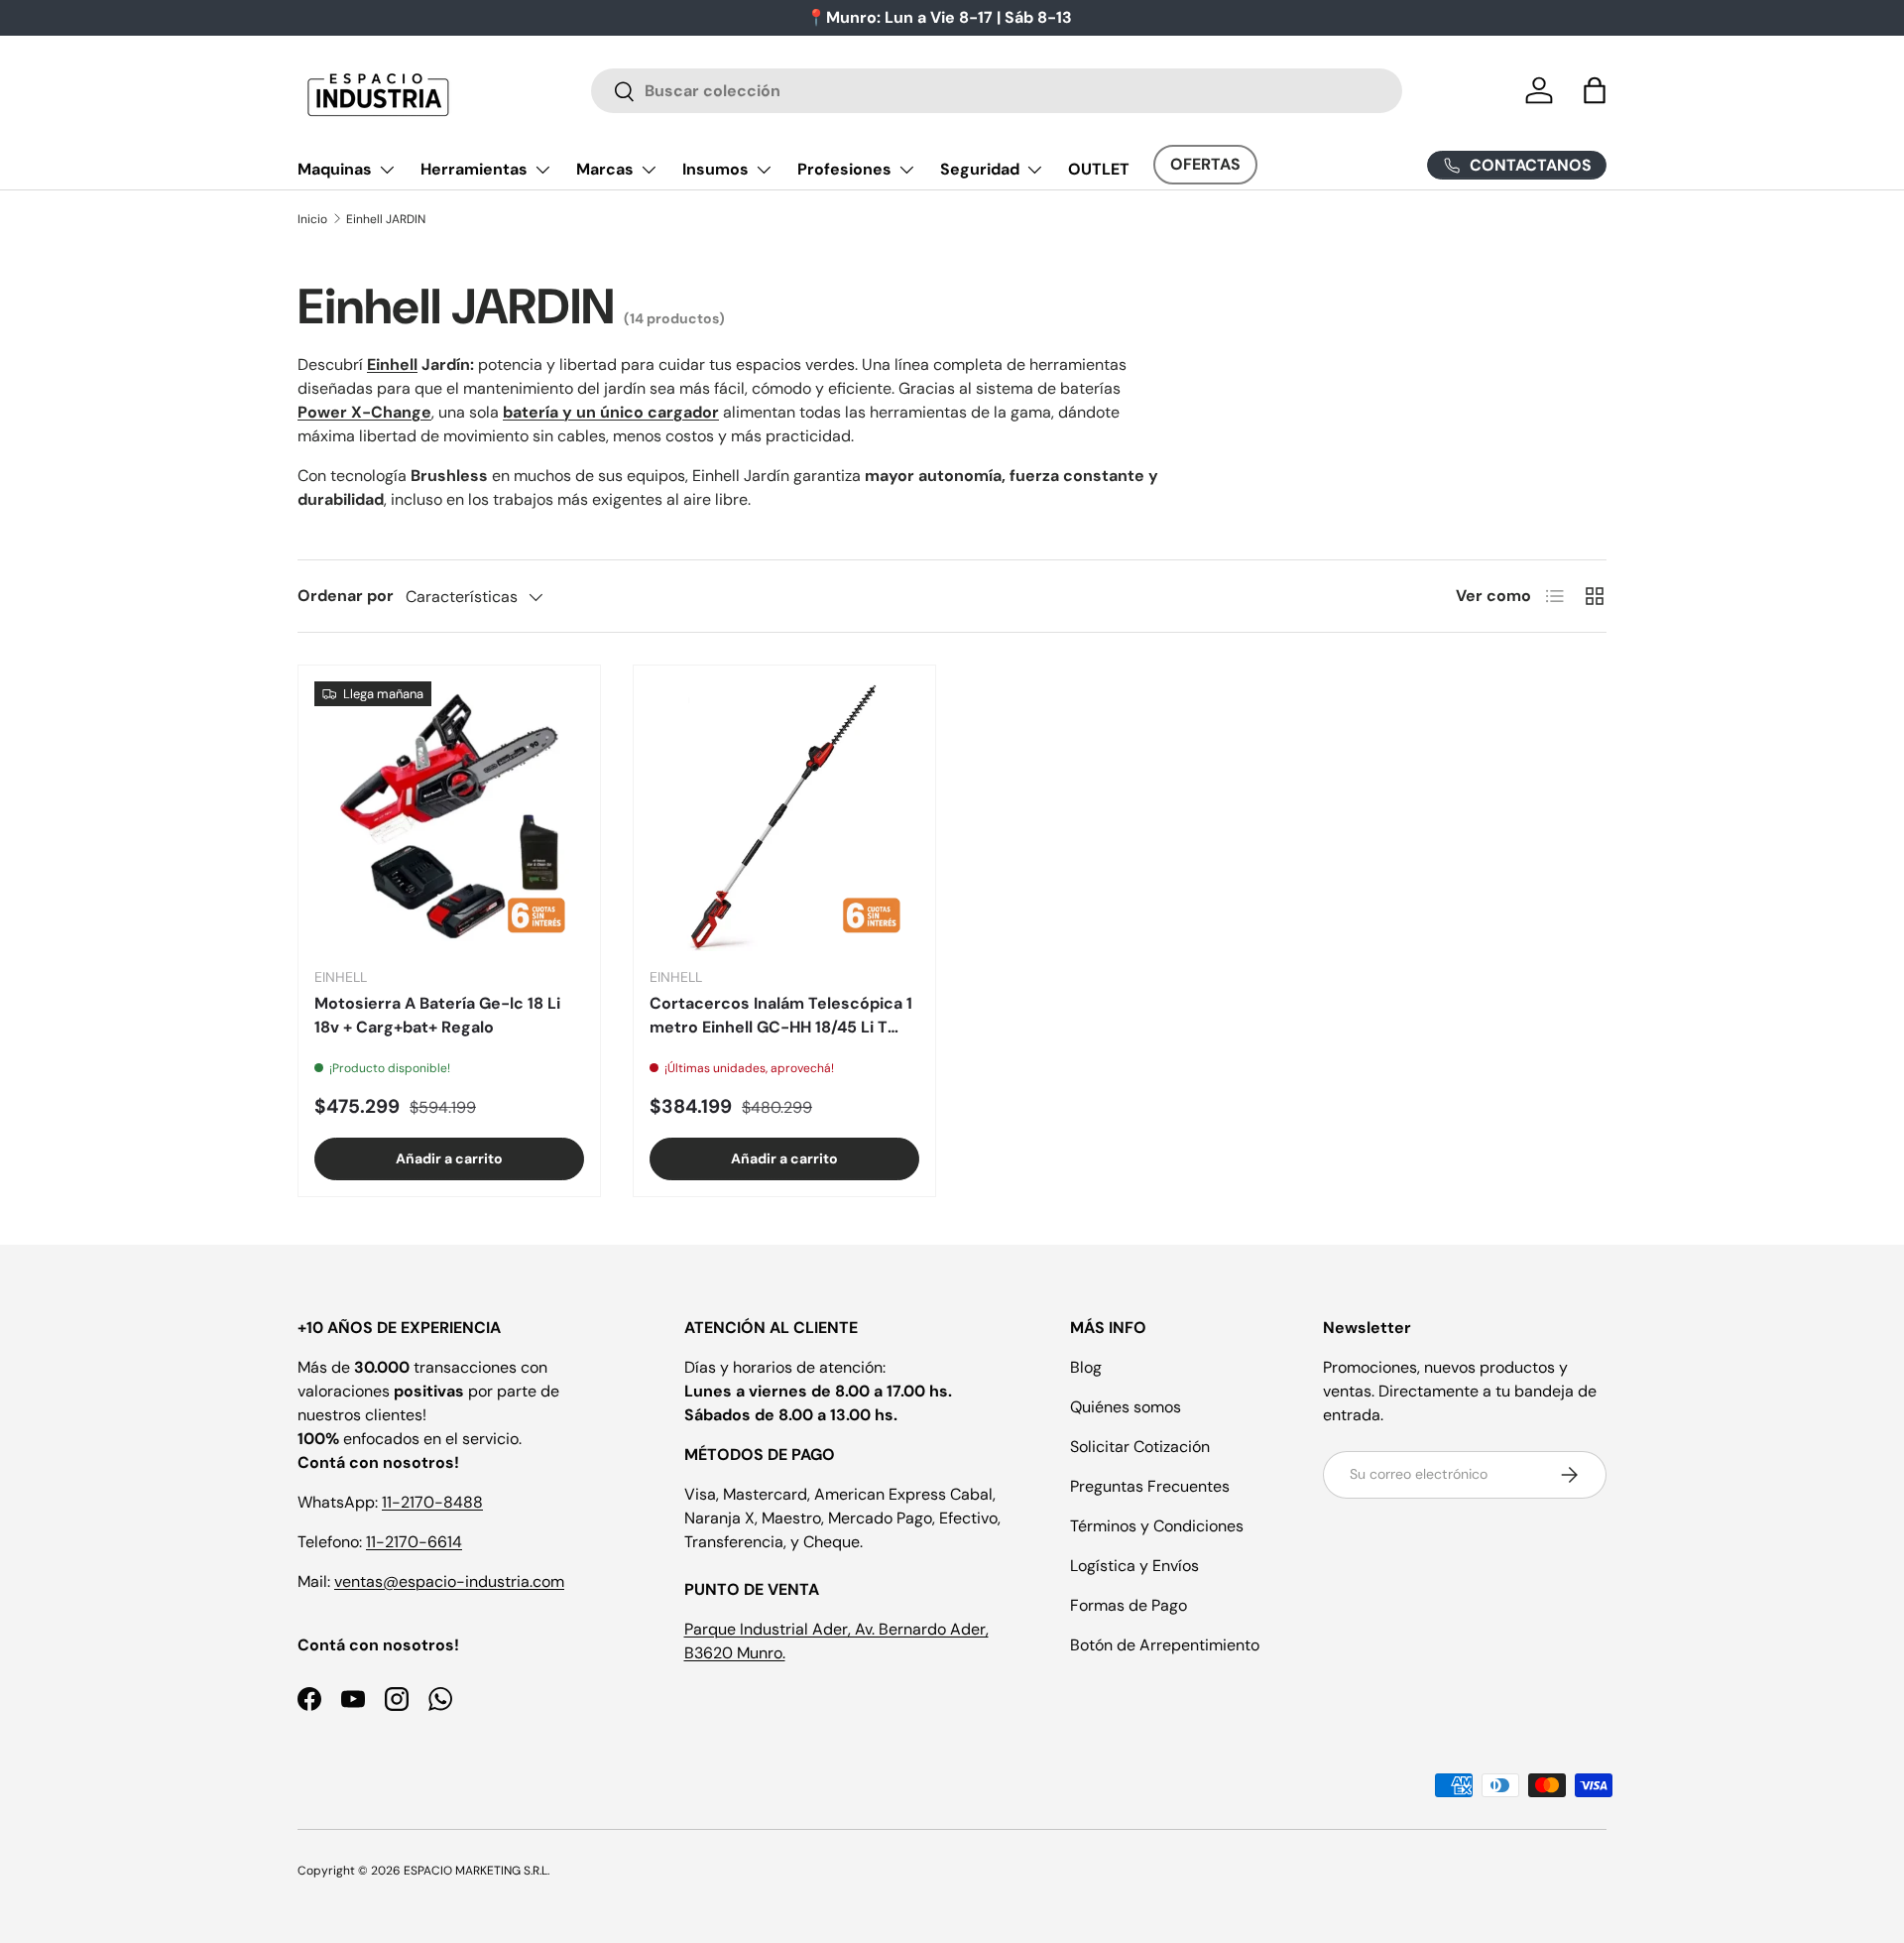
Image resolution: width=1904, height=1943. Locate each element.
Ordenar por (346, 596)
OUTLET (1099, 169)
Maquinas (335, 169)
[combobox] (997, 91)
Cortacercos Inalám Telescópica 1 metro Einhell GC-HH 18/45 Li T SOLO (781, 1016)
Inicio (312, 219)
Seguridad (980, 169)
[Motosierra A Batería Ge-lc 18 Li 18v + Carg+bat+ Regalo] (449, 816)
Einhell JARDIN (386, 219)
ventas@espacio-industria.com (449, 1581)
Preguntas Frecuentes (1150, 1486)
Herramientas (474, 169)
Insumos (715, 169)
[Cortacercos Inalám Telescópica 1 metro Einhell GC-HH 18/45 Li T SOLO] (784, 816)
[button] (1595, 90)
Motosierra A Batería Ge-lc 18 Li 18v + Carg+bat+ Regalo (437, 1015)
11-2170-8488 (432, 1502)
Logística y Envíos (1134, 1566)
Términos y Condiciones (1157, 1526)
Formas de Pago (1129, 1605)
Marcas (605, 169)
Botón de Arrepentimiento (1165, 1645)
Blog (1086, 1367)
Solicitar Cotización (1140, 1447)
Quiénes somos (1126, 1407)
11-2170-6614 (414, 1542)
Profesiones (844, 169)
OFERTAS (1205, 164)
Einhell (392, 364)
